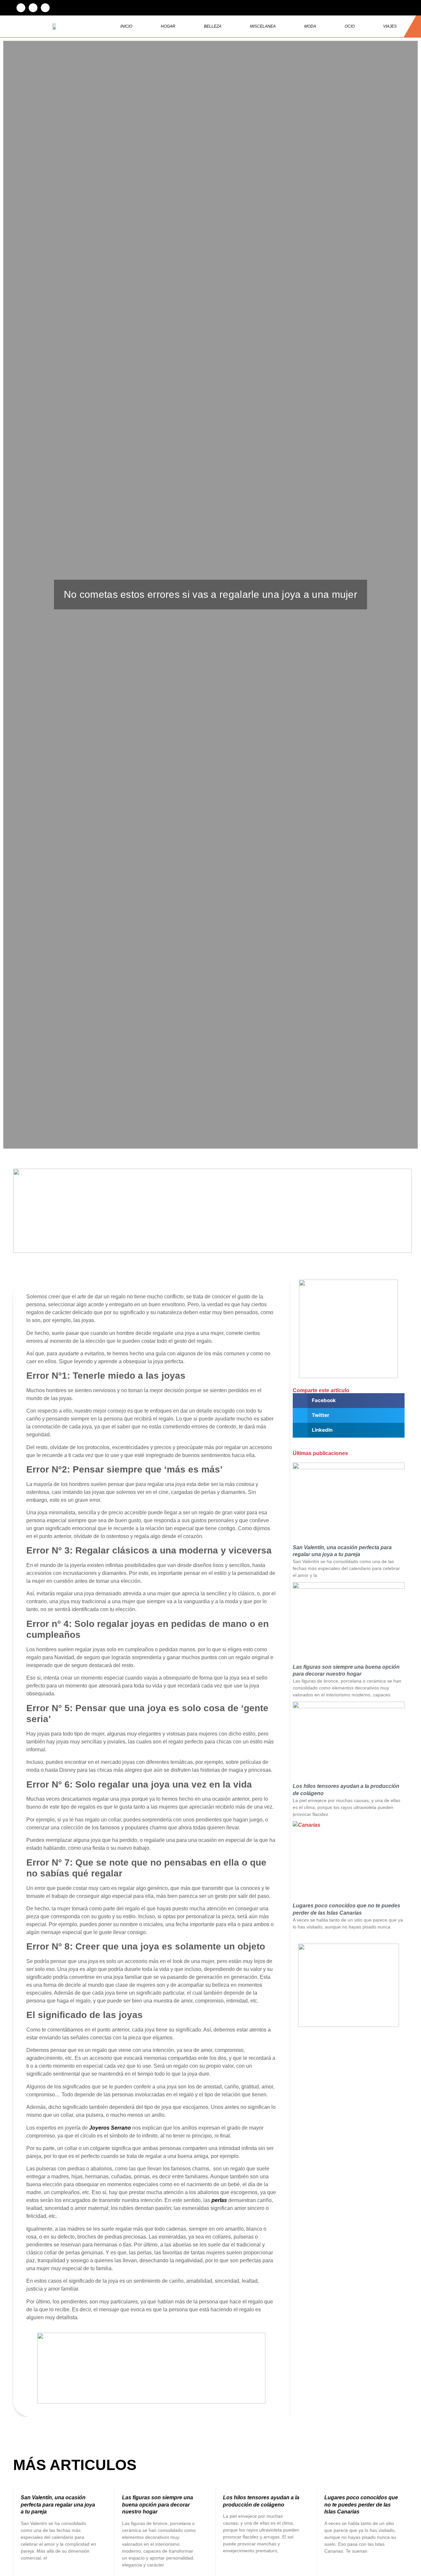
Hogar (168, 26)
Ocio (350, 26)
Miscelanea (263, 26)
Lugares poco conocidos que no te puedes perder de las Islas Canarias (361, 2505)
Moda (310, 26)
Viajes (390, 26)
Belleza (213, 26)
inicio (126, 26)
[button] (21, 8)
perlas (219, 2200)
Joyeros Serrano (111, 2128)
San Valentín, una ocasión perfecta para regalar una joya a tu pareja (58, 2505)
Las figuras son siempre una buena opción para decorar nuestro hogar (158, 2505)
